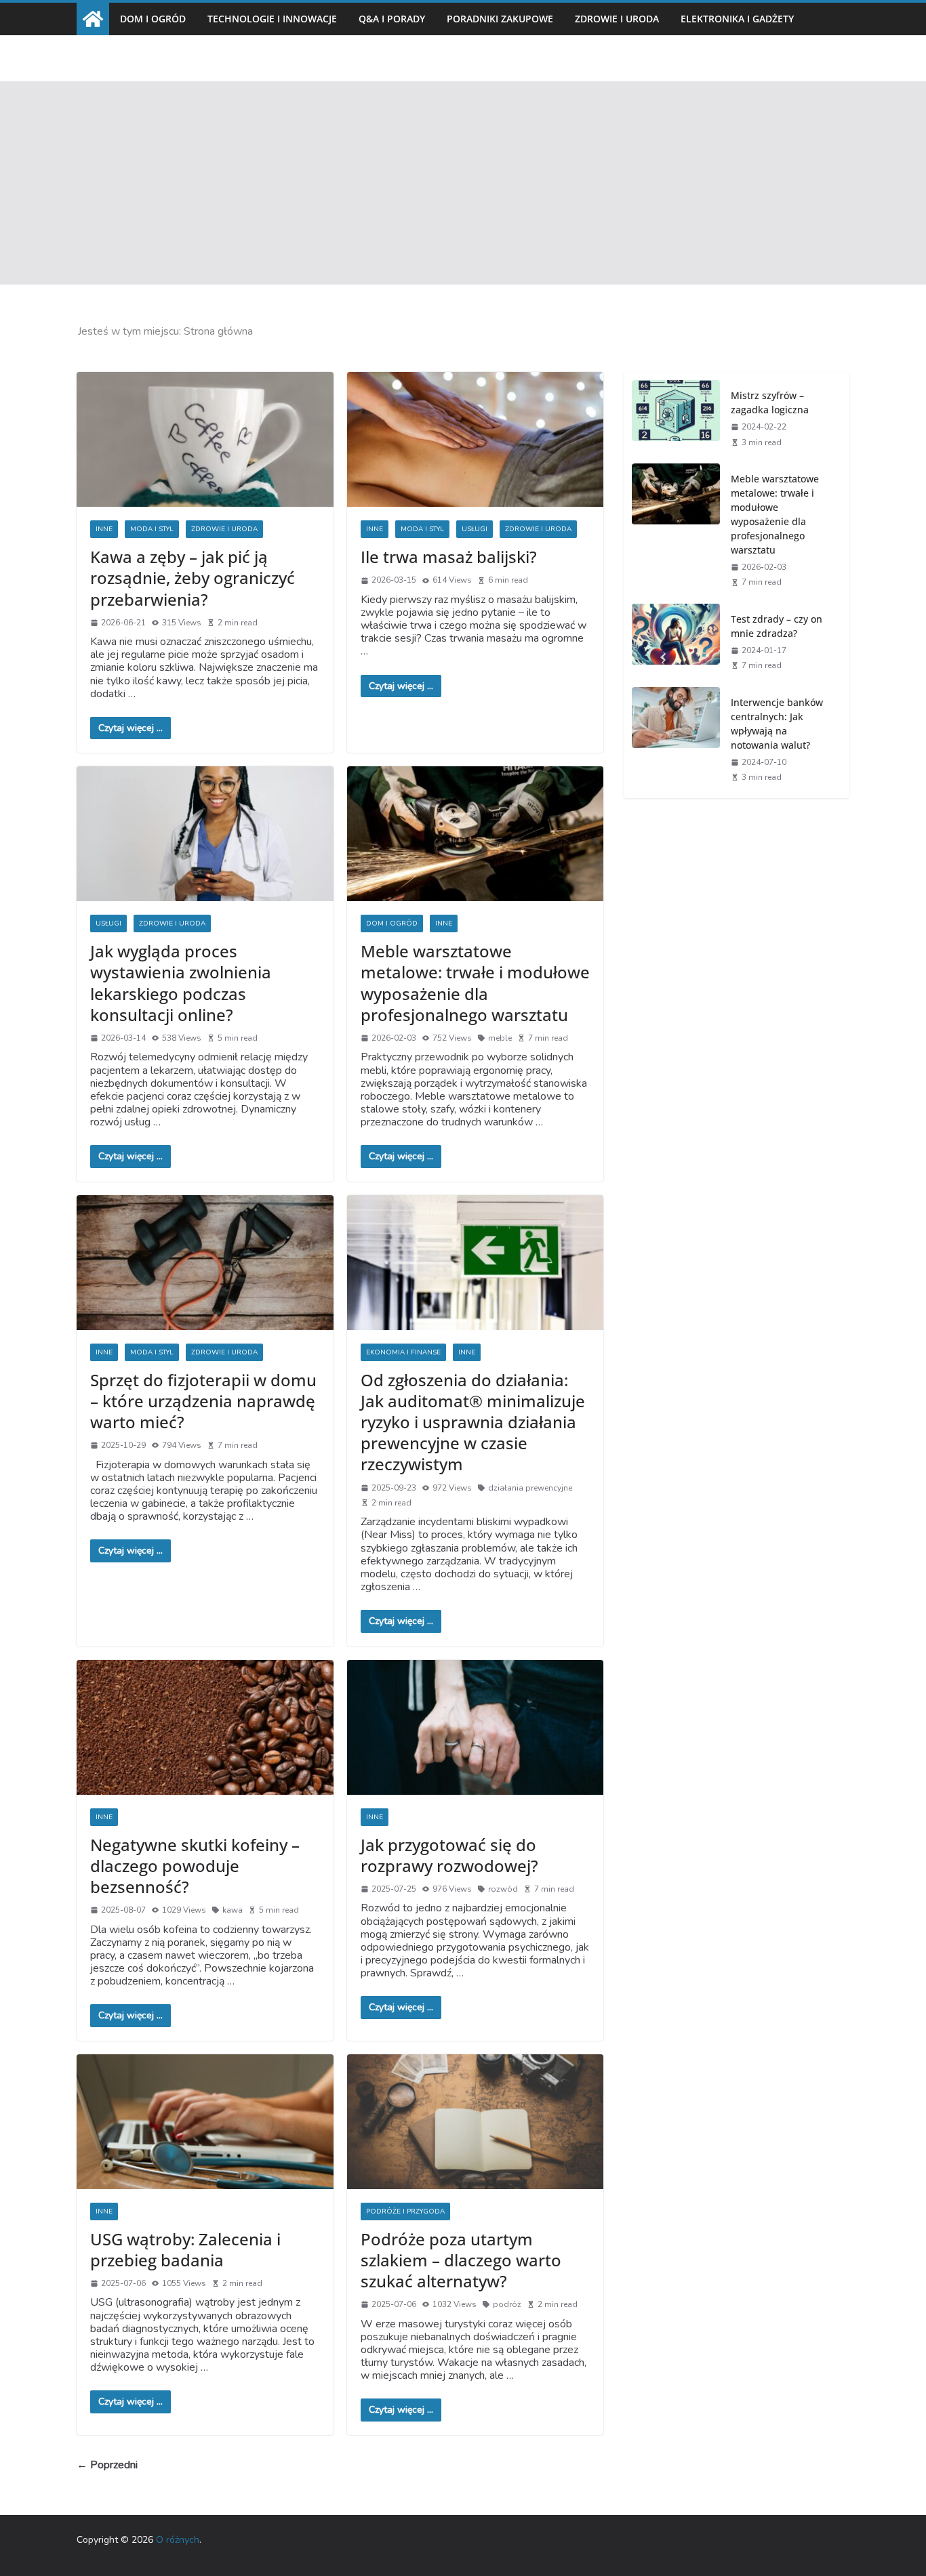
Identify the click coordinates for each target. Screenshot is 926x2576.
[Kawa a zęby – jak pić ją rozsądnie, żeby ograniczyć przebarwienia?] (205, 439)
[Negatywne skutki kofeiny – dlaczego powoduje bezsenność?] (205, 1727)
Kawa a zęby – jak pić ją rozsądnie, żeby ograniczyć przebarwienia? (193, 578)
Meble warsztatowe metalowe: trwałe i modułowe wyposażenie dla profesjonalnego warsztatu (475, 983)
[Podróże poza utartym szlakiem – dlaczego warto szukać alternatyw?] (476, 2122)
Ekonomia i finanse (403, 1352)
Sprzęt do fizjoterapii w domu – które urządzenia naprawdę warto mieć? (203, 1401)
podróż (507, 2304)
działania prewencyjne (530, 1488)
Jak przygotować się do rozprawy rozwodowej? (449, 1855)
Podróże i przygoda (405, 2211)
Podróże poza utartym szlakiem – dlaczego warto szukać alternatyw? (461, 2260)
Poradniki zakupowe (500, 19)
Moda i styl (152, 529)
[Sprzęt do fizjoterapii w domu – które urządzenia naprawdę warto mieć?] (205, 1263)
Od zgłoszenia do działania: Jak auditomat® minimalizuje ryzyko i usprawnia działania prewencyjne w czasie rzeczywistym (473, 1422)
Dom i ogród (153, 19)
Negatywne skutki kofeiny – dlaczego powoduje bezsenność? (195, 1866)
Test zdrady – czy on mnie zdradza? (777, 626)
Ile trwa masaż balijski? (449, 557)
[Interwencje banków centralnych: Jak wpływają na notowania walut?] (676, 739)
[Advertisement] (463, 183)
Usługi (475, 529)
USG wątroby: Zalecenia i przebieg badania (185, 2249)
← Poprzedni (107, 2465)
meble (500, 1038)
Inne (104, 529)
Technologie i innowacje (272, 19)
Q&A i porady (392, 19)
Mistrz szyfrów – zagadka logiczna (770, 402)
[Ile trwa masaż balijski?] (476, 439)
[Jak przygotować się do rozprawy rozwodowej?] (476, 1727)
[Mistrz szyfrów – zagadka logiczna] (676, 418)
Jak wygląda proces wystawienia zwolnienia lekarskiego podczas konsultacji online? (181, 983)
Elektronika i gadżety (737, 19)
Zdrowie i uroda (617, 19)
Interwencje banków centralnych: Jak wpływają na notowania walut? (777, 724)
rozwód (503, 1889)
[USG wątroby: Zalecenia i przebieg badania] (205, 2122)
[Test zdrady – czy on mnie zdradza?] (676, 641)
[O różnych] (93, 19)
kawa (233, 1910)
